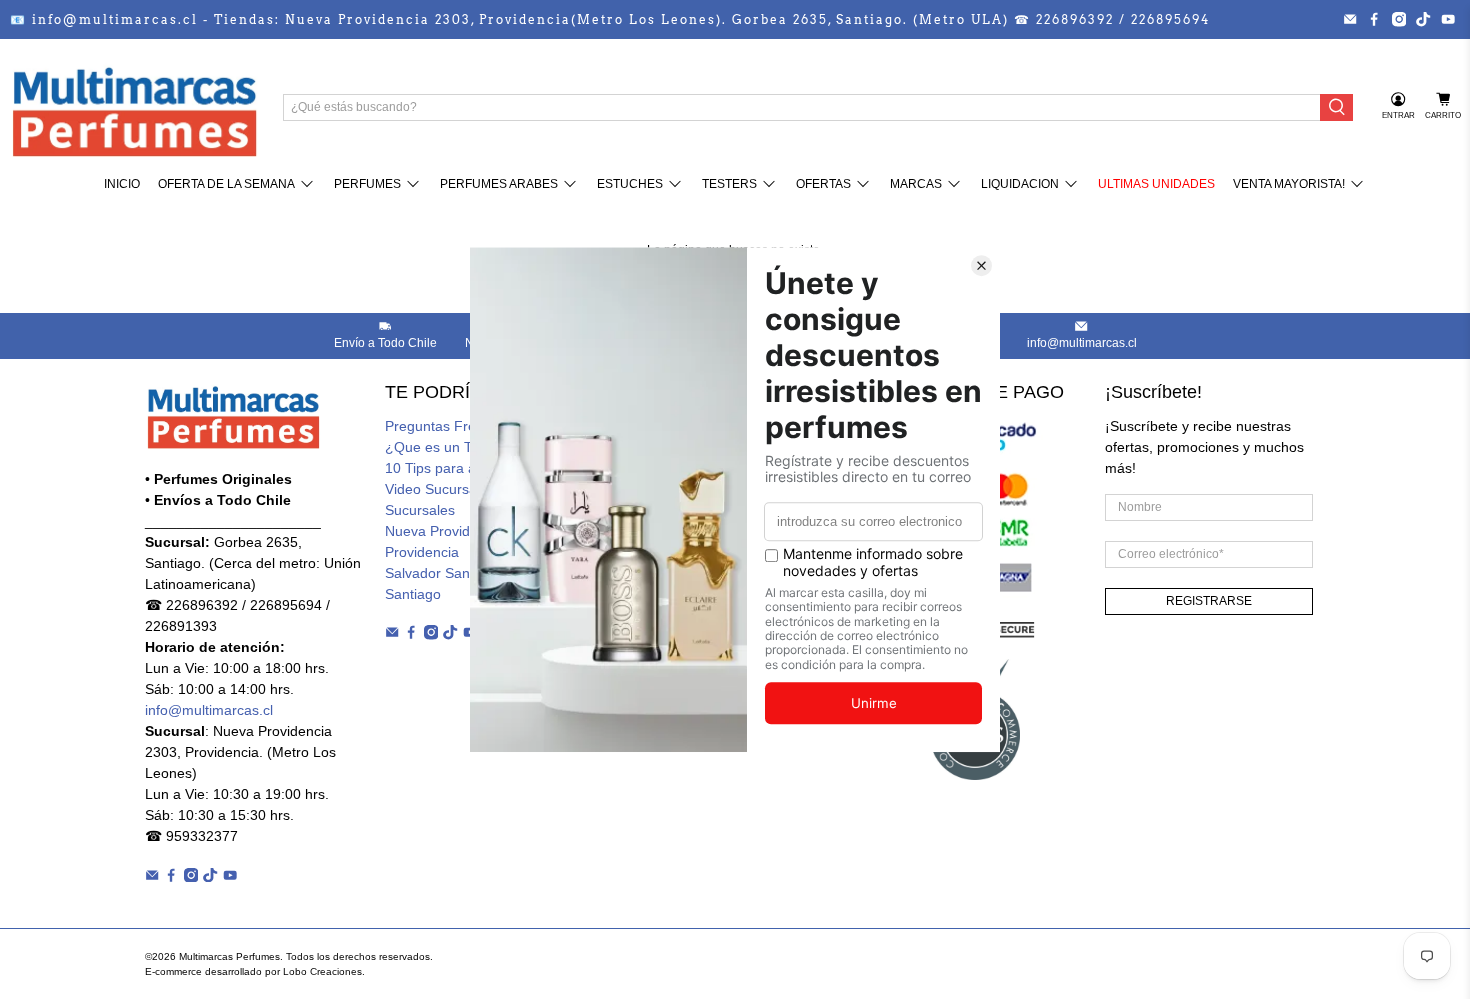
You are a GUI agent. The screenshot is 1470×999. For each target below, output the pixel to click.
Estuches (630, 184)
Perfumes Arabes (499, 184)
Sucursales (420, 510)
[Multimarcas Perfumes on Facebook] (1374, 19)
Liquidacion (1020, 184)
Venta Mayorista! (1289, 184)
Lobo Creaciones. (324, 971)
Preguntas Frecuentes (455, 426)
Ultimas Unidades (1156, 184)
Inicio (122, 184)
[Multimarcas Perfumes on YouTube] (1448, 19)
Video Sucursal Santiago (462, 489)
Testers (729, 184)
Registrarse (1209, 601)
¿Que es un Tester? (448, 447)
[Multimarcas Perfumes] (134, 107)
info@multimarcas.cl (209, 710)
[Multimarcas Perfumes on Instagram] (1399, 19)
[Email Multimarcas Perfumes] (1350, 19)
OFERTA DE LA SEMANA (226, 184)
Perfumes (367, 184)
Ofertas (823, 184)
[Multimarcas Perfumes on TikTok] (1423, 19)
